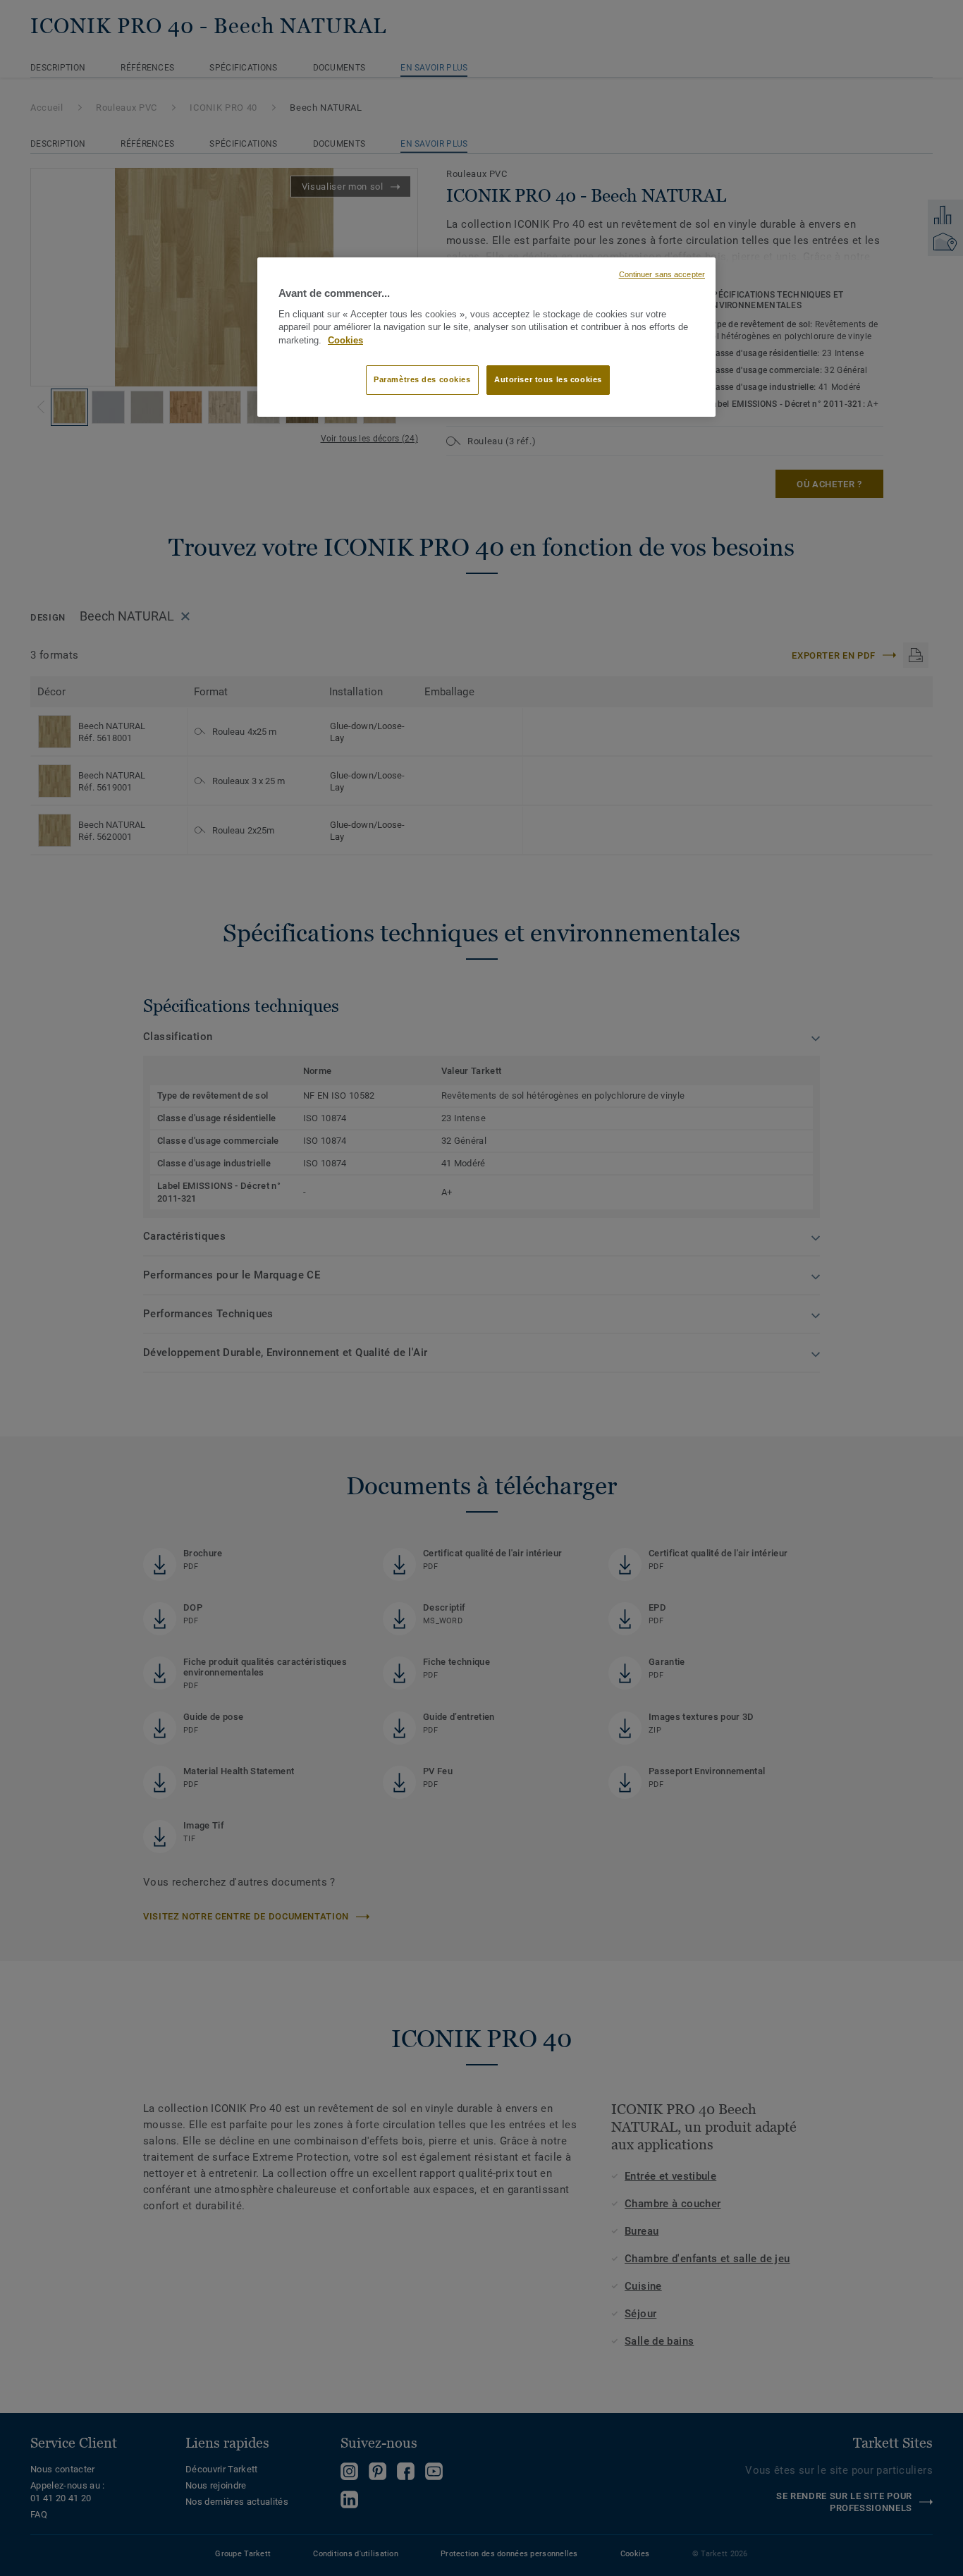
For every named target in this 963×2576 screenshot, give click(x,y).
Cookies (345, 341)
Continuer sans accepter (662, 274)
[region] (486, 337)
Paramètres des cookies (422, 379)
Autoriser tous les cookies (548, 379)
